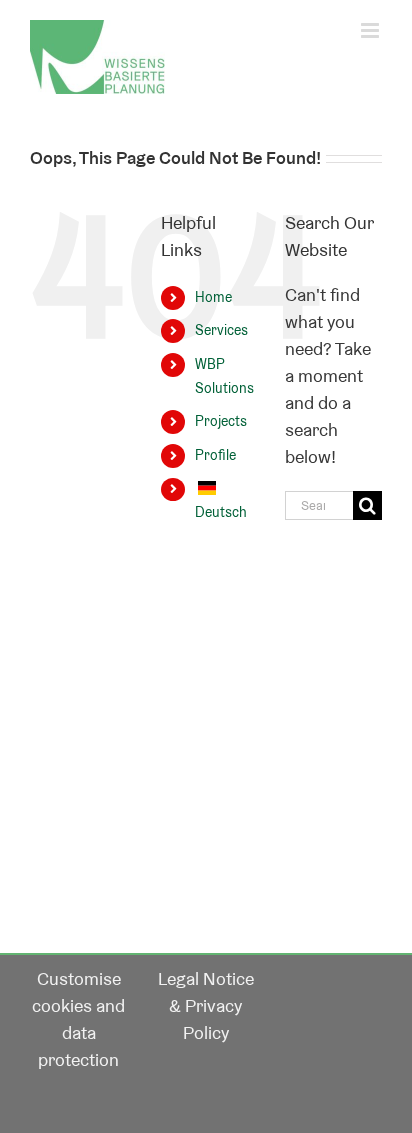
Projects (221, 421)
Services (221, 330)
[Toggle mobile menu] (371, 30)
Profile (215, 455)
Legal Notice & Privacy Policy (206, 1005)
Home (213, 297)
